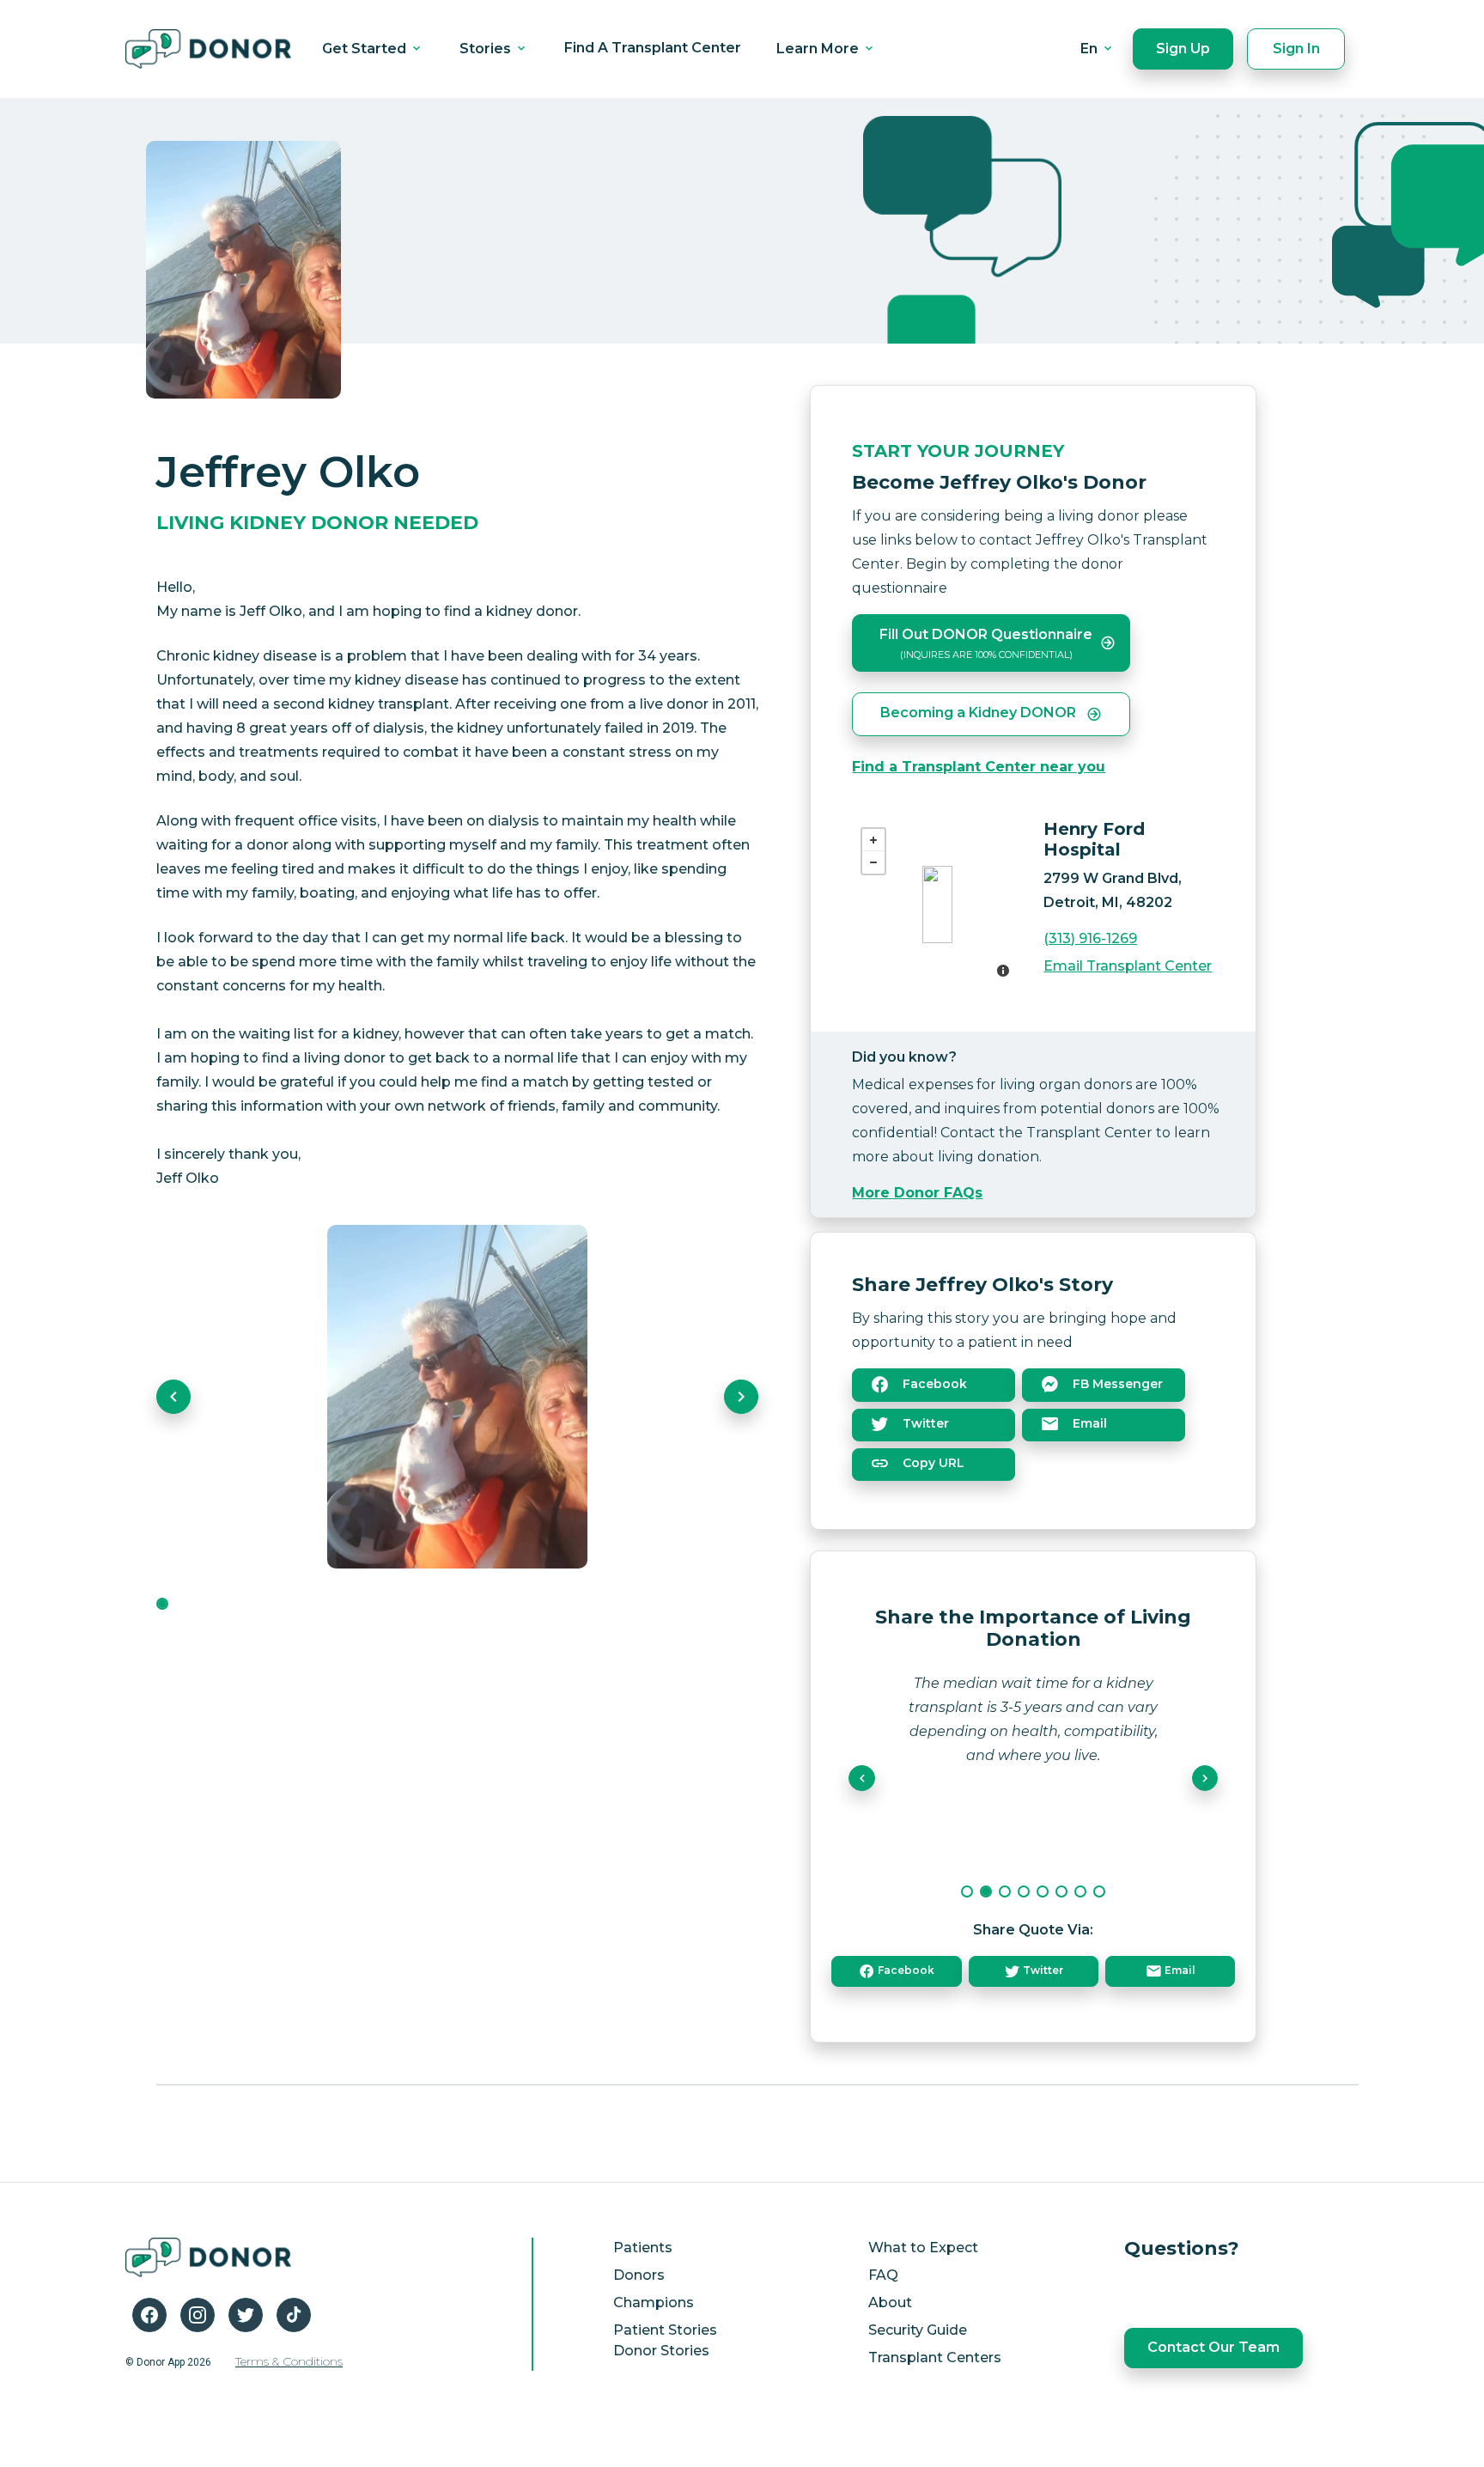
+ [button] (873, 840)
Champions (654, 2303)
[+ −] (937, 905)
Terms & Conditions (289, 2361)
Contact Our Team (1213, 2347)
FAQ (883, 2275)
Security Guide (918, 2330)
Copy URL (932, 1463)
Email (1088, 1423)
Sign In (1296, 49)
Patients (643, 2248)
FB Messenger (1116, 1384)
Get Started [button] (366, 49)
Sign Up (1183, 49)
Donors (639, 2275)
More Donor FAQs (917, 1193)
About (890, 2303)
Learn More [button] (819, 49)
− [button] (873, 862)
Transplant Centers (935, 2357)
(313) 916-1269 (1090, 938)
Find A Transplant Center (653, 48)
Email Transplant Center (1128, 966)
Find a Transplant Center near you (979, 767)
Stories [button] (487, 49)
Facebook (933, 1384)
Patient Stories (665, 2330)
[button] (173, 1397)
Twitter (924, 1423)
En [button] (1091, 49)
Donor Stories (661, 2351)
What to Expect (923, 2248)
